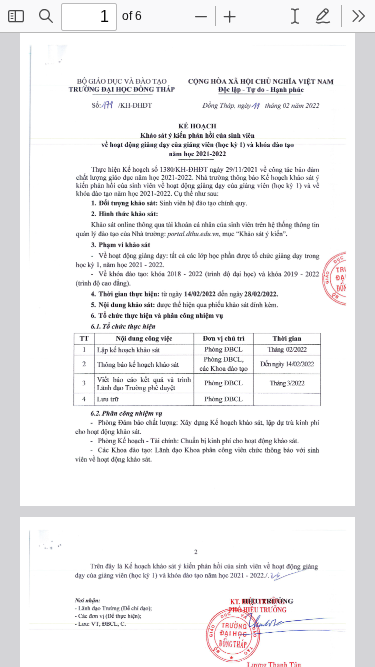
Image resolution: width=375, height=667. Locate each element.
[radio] (295, 16)
